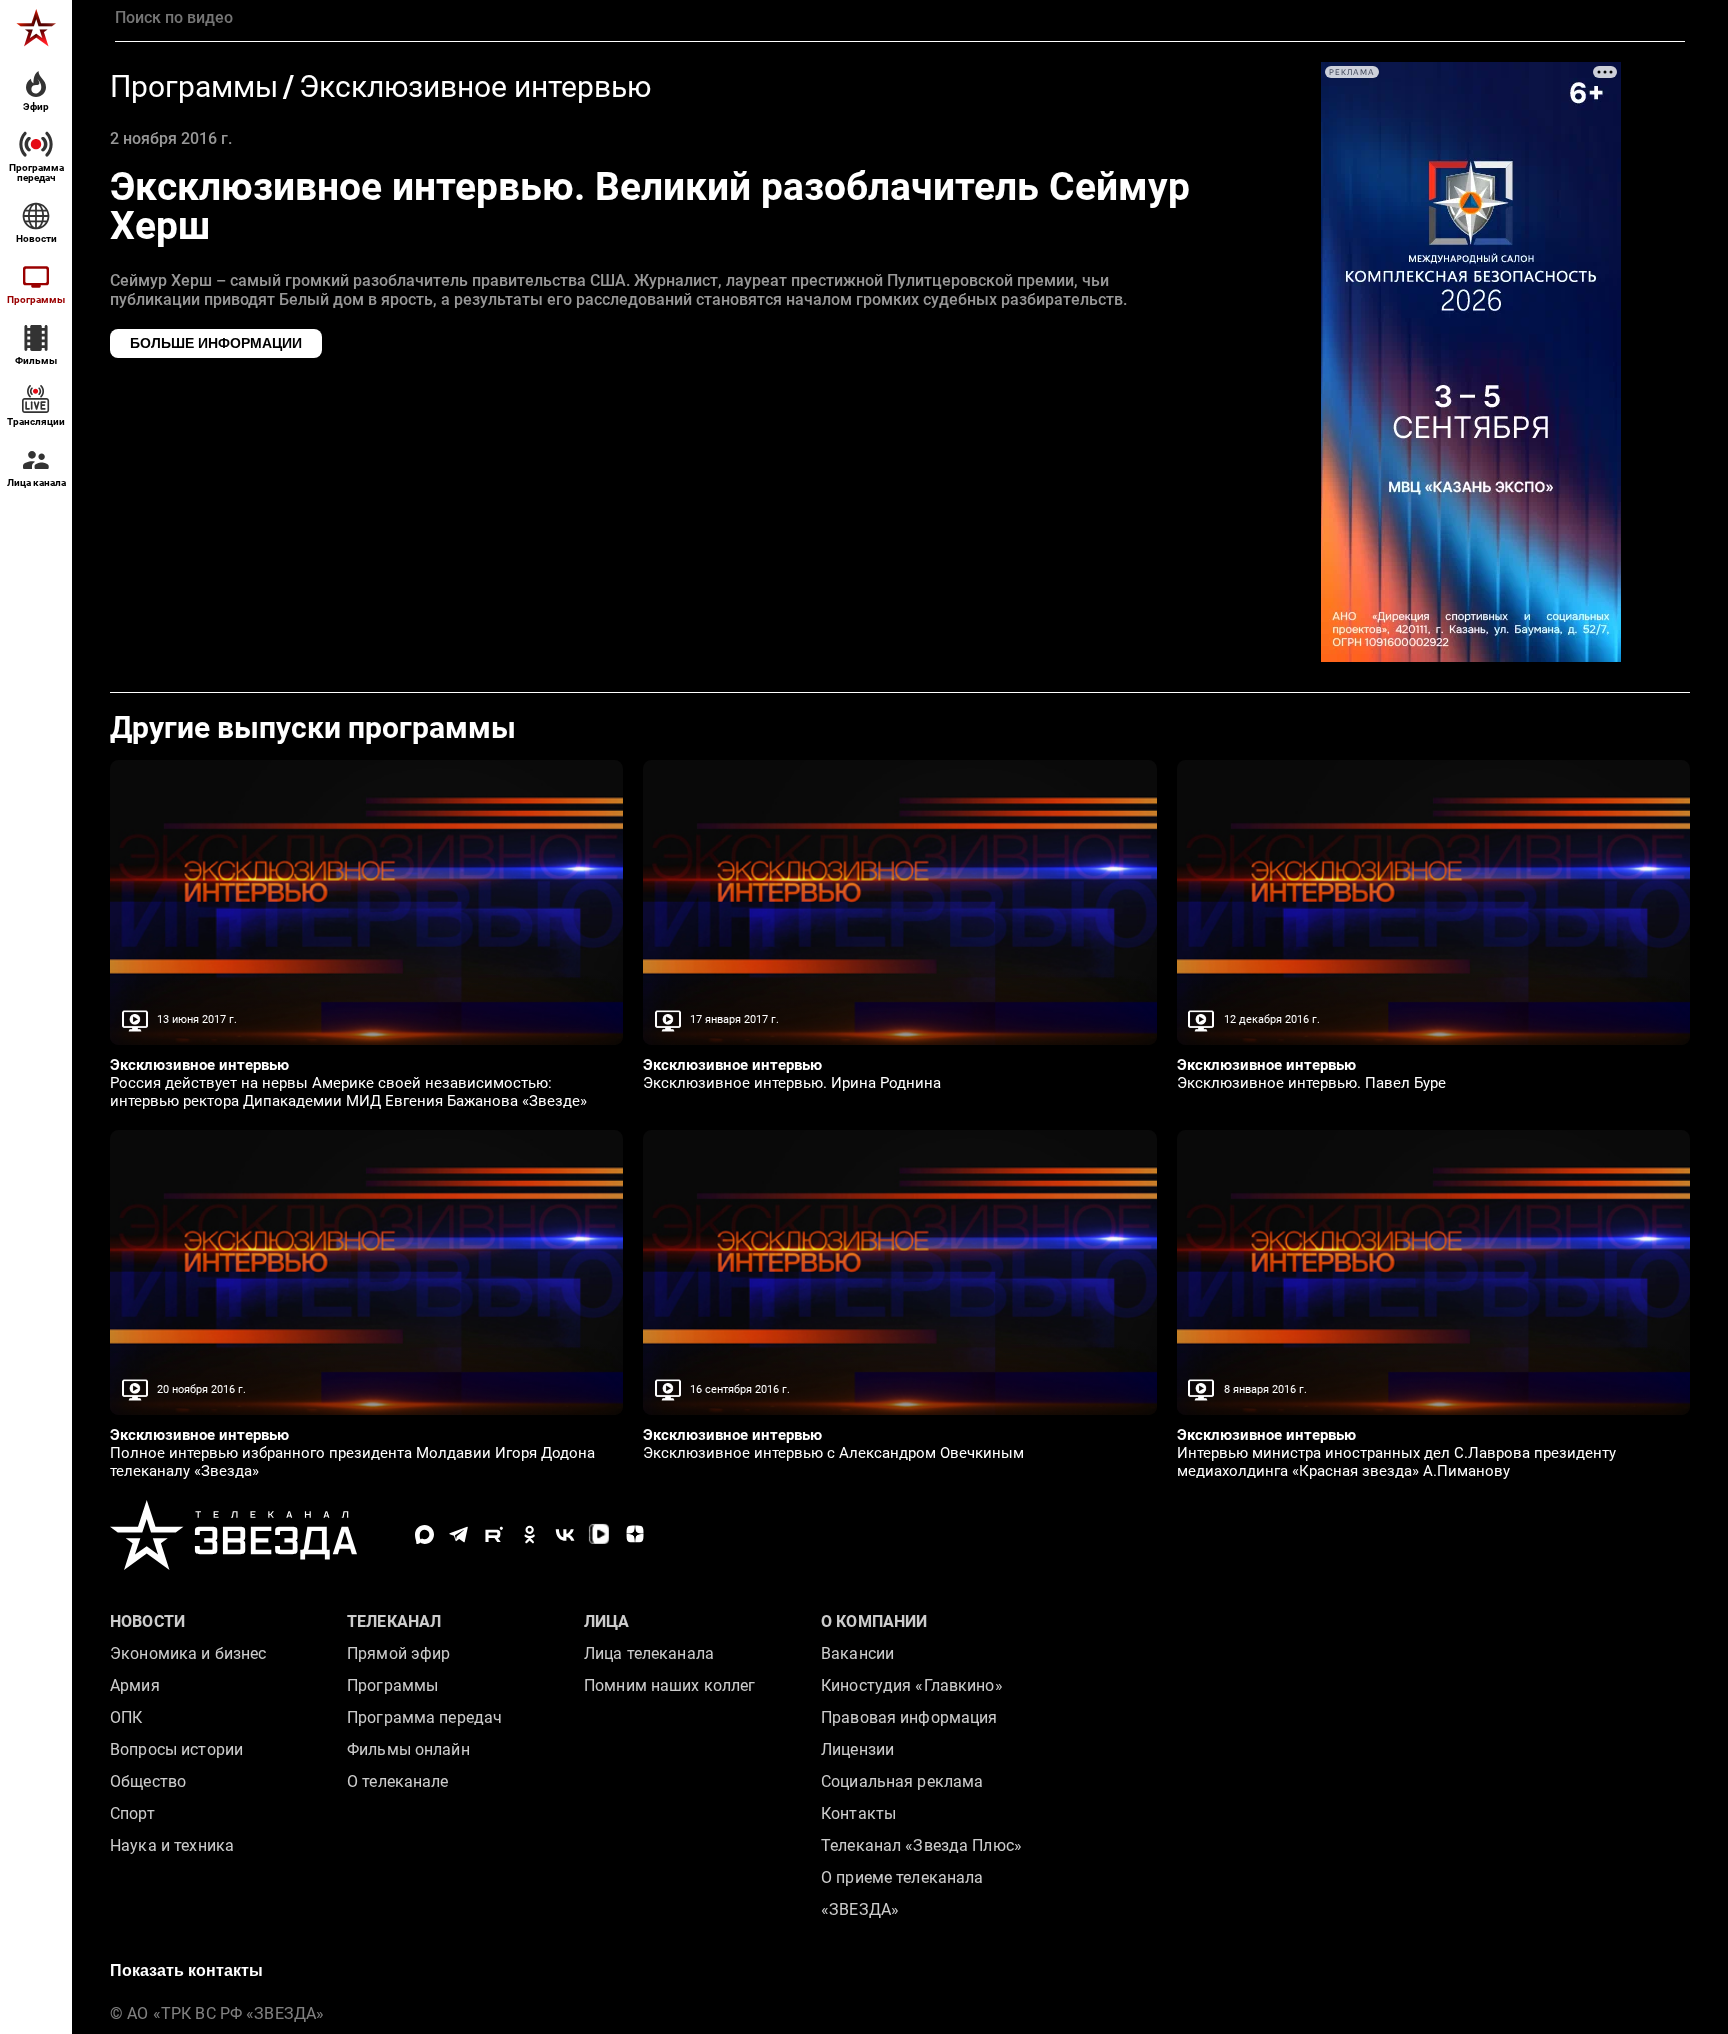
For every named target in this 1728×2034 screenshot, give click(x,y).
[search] (900, 18)
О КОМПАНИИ (874, 1621)
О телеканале (398, 1781)
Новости (147, 1621)
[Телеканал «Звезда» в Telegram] (459, 1534)
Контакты (858, 1813)
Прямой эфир (398, 1653)
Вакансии (857, 1653)
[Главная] (36, 28)
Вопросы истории (176, 1749)
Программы (194, 88)
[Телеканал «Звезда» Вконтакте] (564, 1534)
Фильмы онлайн (408, 1749)
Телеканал (394, 1621)
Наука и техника (172, 1845)
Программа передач (424, 1717)
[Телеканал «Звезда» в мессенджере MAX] (424, 1534)
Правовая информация (909, 1717)
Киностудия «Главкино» (912, 1685)
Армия (135, 1685)
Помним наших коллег (669, 1685)
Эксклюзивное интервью (475, 88)
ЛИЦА (607, 1621)
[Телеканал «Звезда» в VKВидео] (599, 1534)
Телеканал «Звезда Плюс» (921, 1845)
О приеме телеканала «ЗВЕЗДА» (902, 1893)
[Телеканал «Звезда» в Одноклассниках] (529, 1534)
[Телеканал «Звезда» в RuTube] (494, 1534)
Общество (148, 1781)
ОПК (126, 1717)
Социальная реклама (902, 1781)
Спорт (132, 1813)
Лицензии (857, 1749)
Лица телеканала (649, 1653)
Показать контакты (186, 1970)
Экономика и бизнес (188, 1653)
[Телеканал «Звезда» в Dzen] (634, 1534)
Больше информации (216, 343)
